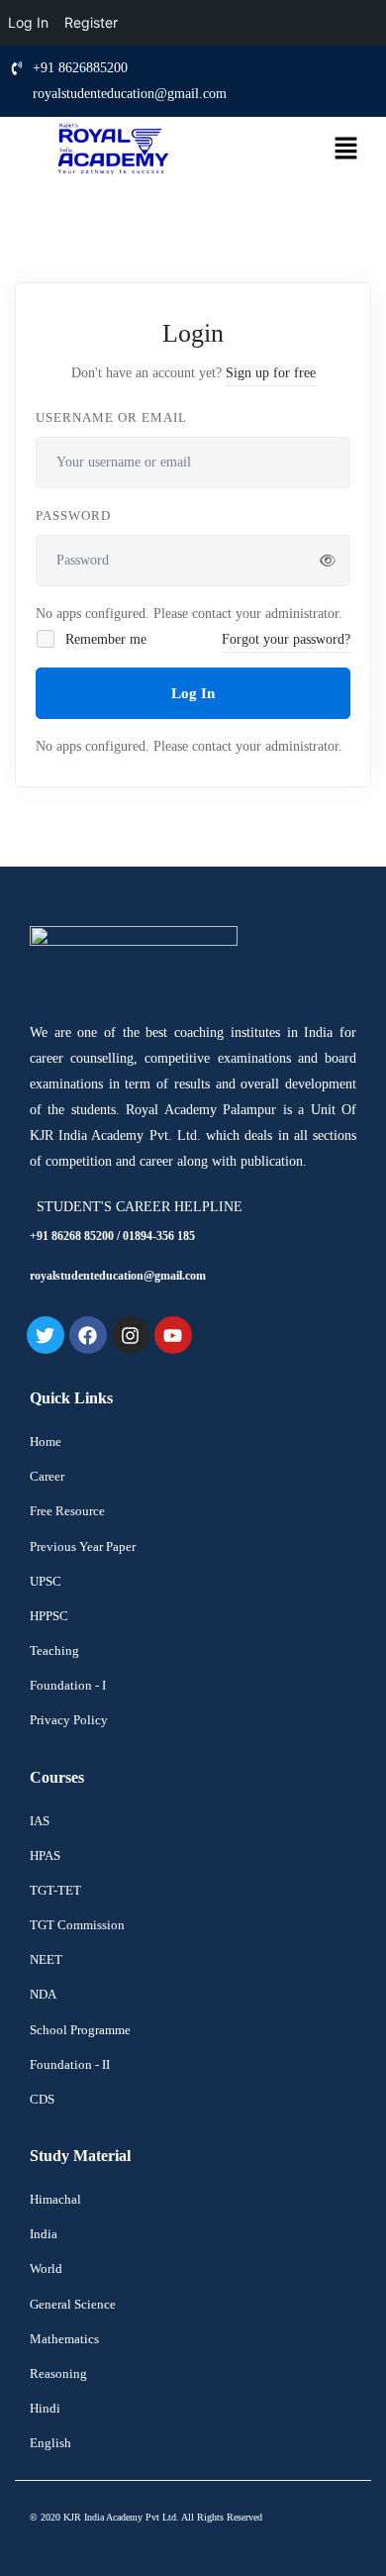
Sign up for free (271, 373)
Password (73, 515)
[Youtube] (173, 1335)
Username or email (111, 417)
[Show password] (328, 561)
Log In (193, 693)
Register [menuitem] (91, 22)
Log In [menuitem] (28, 22)
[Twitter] (46, 1335)
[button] (343, 151)
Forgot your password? (286, 639)
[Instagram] (131, 1335)
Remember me (104, 639)
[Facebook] (88, 1335)
